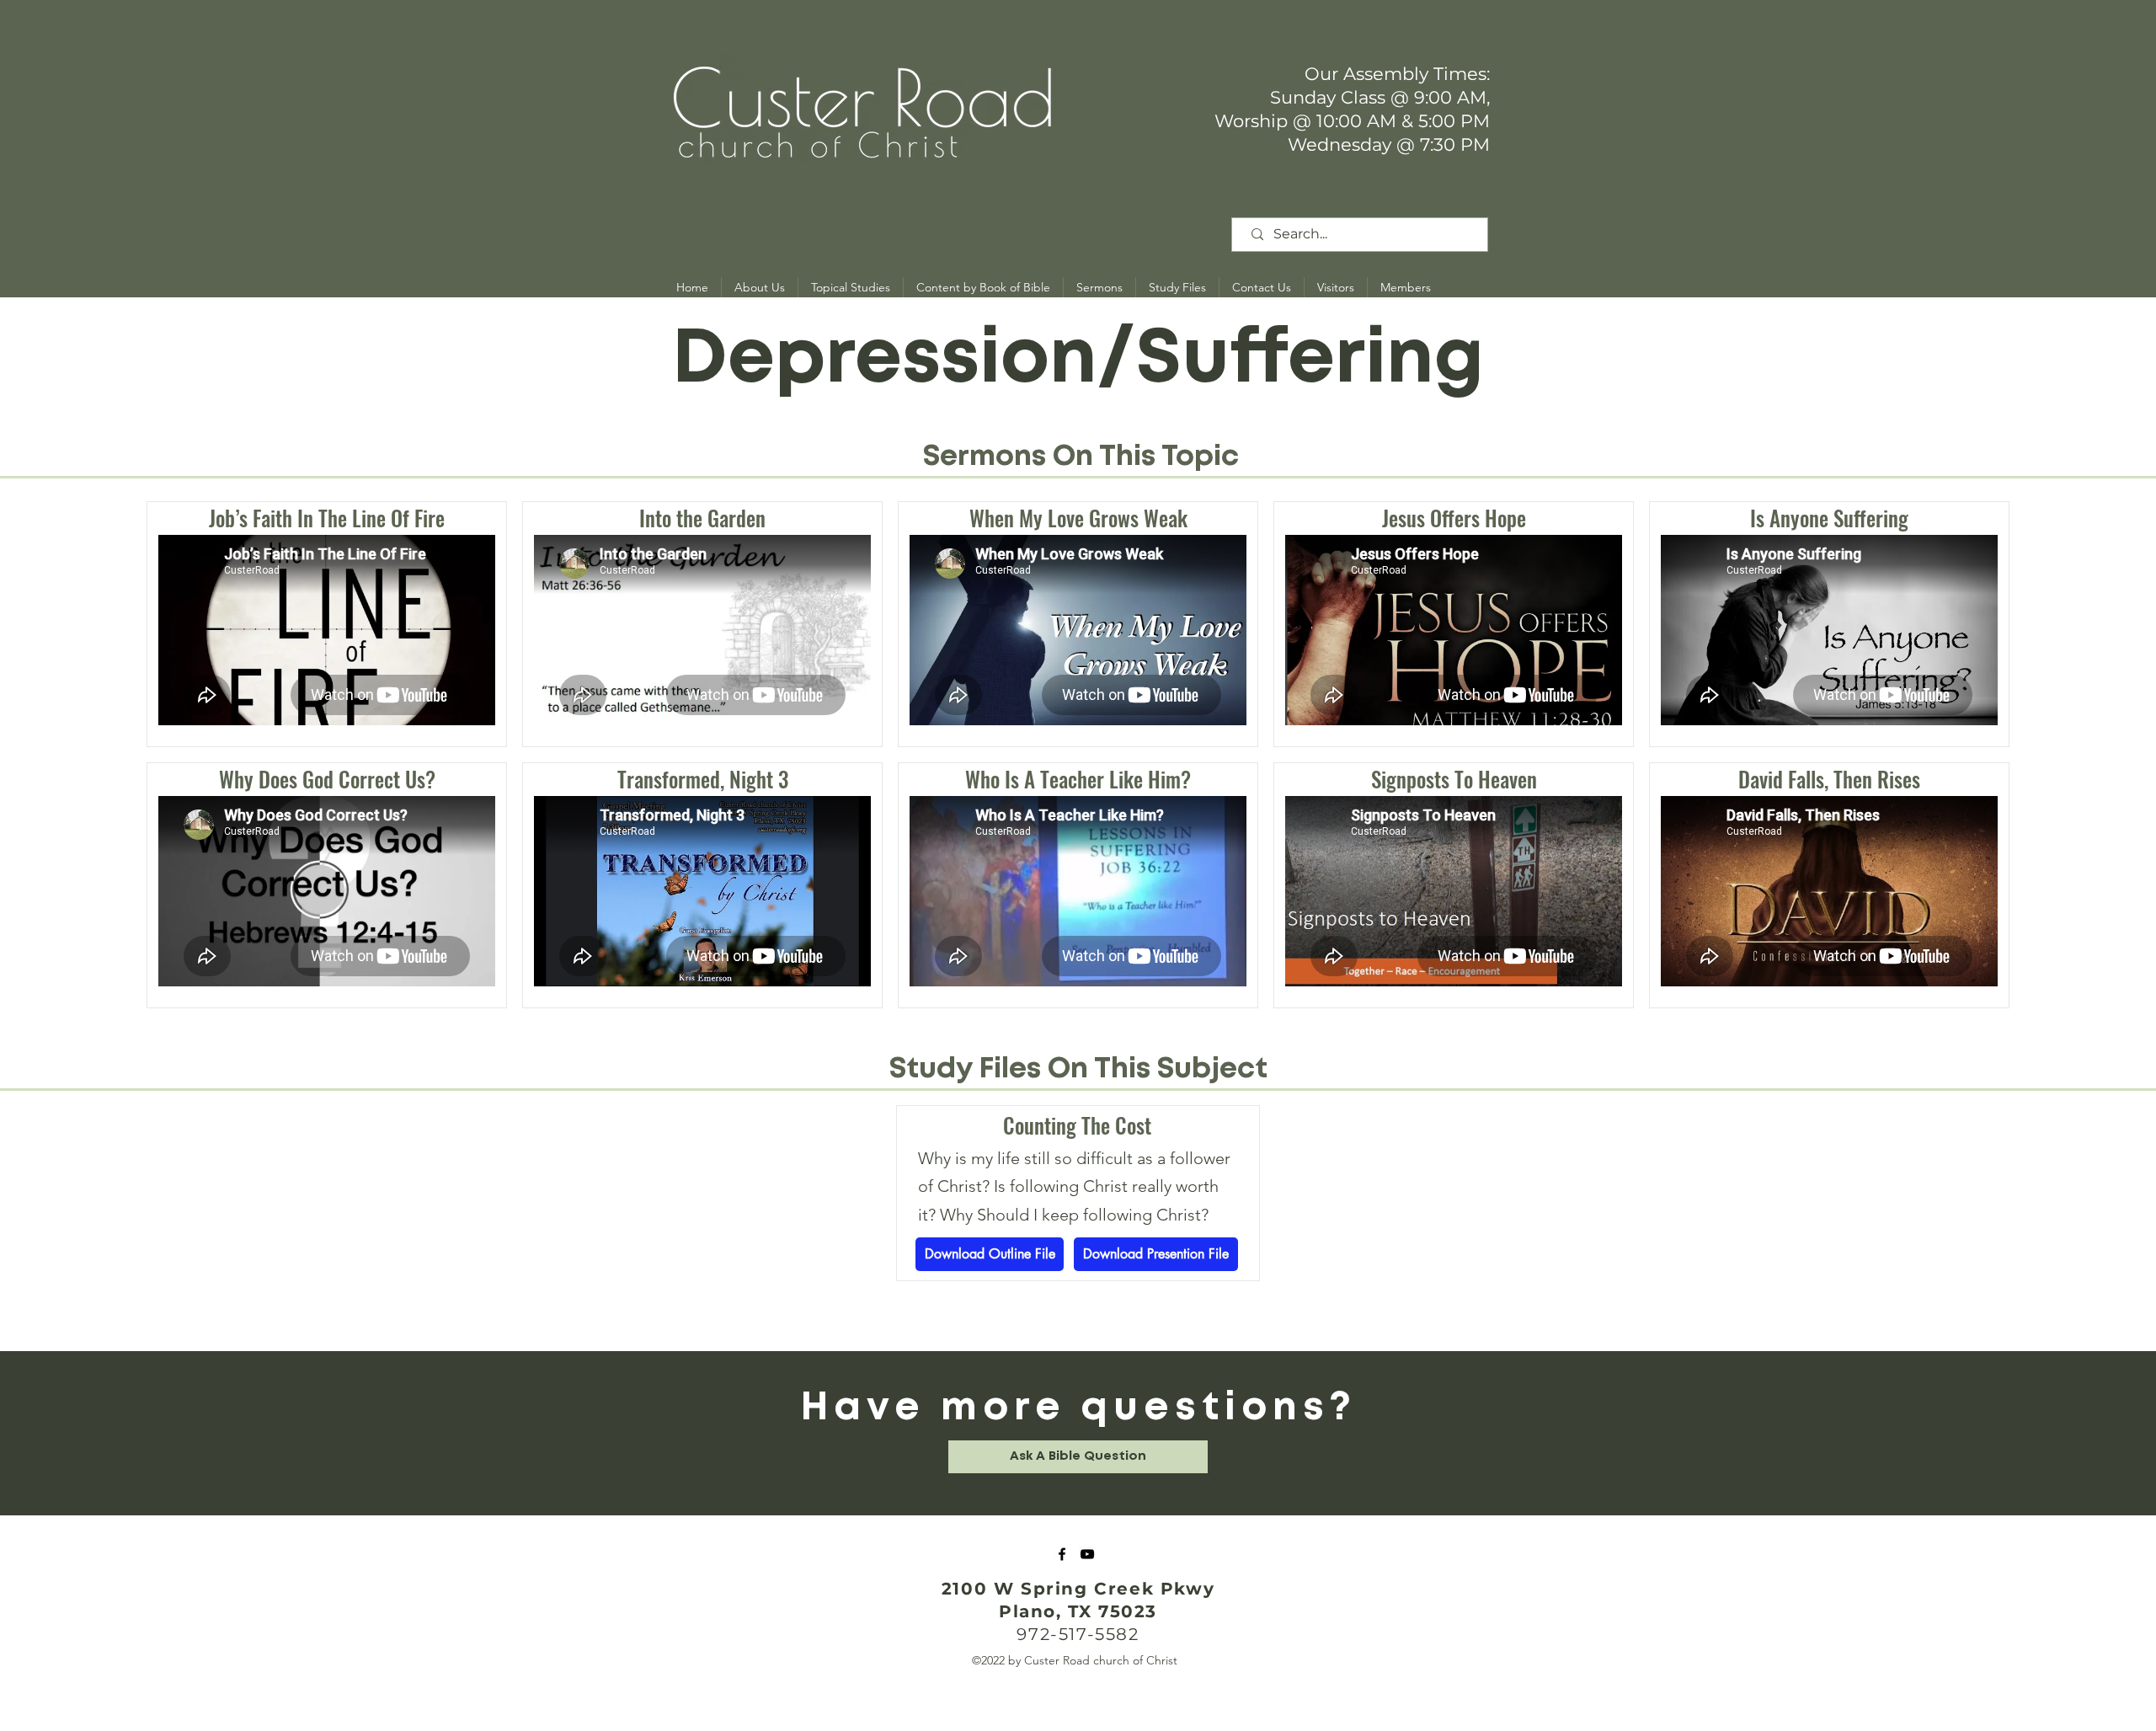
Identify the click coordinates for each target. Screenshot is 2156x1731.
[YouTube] (1087, 1554)
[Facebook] (1062, 1554)
